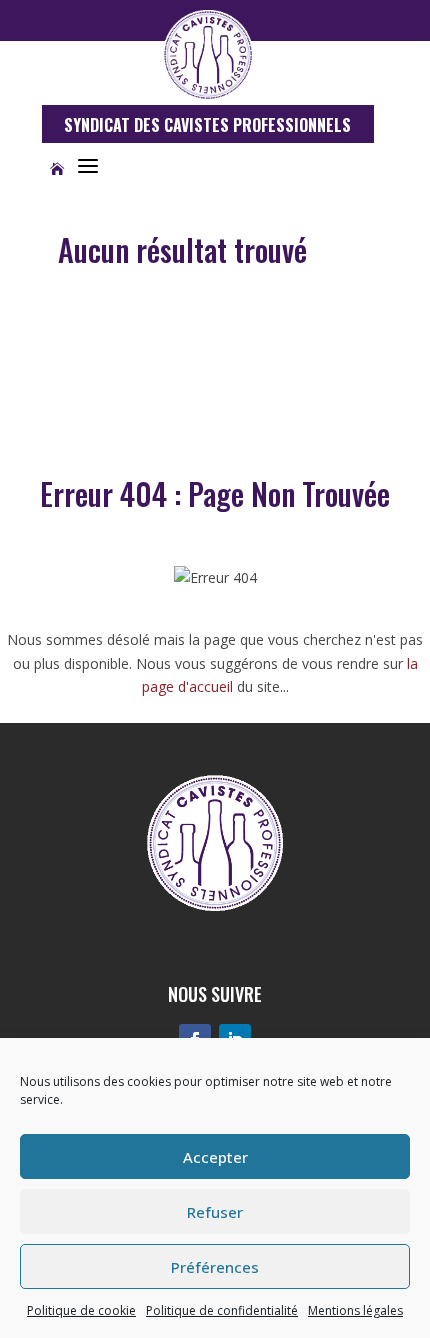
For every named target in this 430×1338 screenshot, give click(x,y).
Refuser (215, 1212)
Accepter (215, 1157)
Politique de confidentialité (222, 1310)
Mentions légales (355, 1310)
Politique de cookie (81, 1310)
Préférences (215, 1267)
